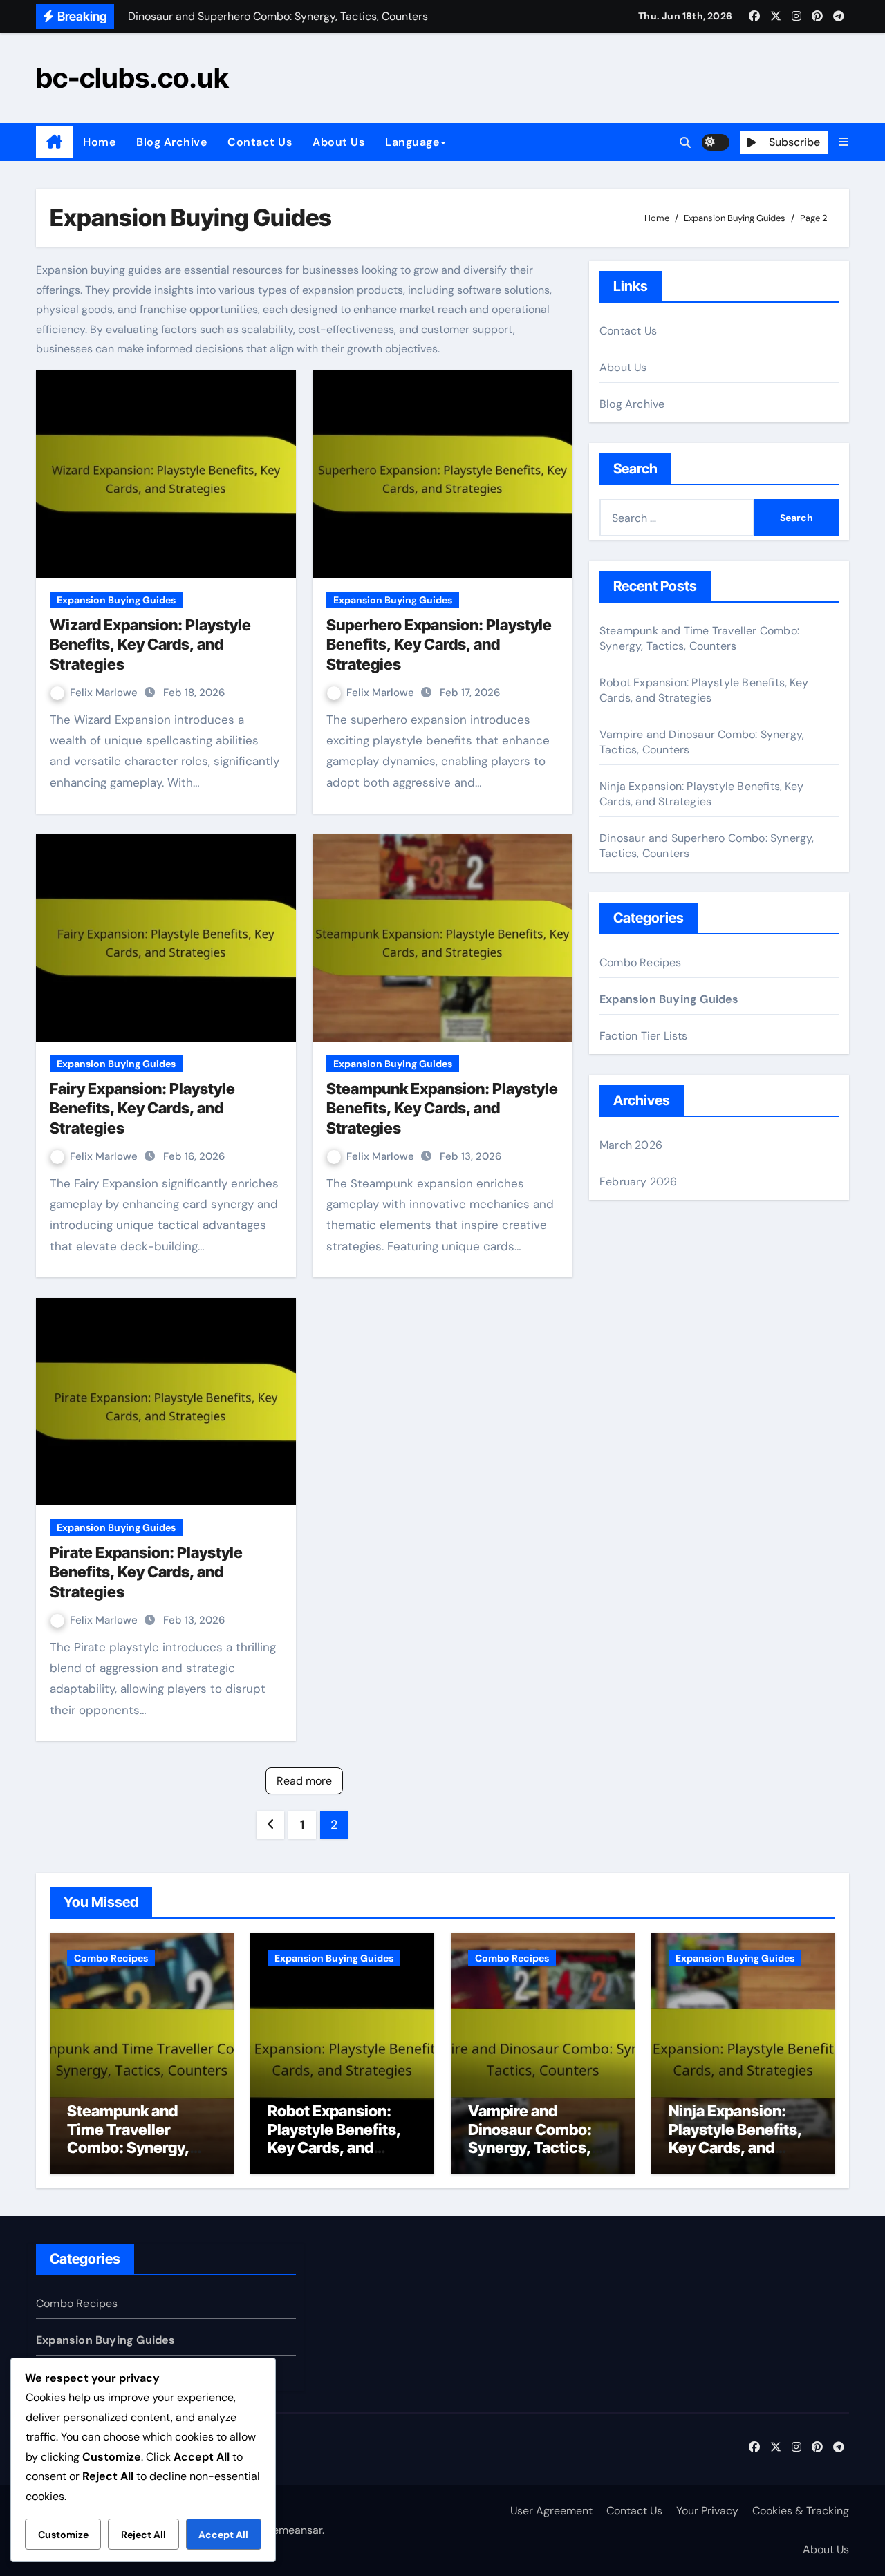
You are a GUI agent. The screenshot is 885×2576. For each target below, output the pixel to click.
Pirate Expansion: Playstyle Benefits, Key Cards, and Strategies (146, 1572)
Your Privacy (707, 2511)
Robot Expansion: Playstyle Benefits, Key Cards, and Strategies (704, 690)
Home (99, 142)
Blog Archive (171, 142)
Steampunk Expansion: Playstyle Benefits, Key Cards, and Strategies (442, 1108)
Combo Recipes (641, 962)
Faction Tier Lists (644, 1036)
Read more (304, 1781)
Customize (63, 2535)
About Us (338, 142)
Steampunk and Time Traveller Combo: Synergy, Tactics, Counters (699, 638)
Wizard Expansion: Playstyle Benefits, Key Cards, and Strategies (150, 645)
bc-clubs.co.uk (132, 78)
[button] (844, 142)
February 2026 (639, 1182)
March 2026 (631, 1145)
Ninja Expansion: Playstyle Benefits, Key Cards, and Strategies (701, 794)
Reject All (143, 2535)
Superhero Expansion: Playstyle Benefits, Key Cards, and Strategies (439, 645)
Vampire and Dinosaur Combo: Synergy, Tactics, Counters (530, 2138)
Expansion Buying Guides (116, 600)
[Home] (54, 142)
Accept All (223, 2535)
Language (412, 142)
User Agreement (551, 2511)
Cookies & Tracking (801, 2511)
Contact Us (260, 142)
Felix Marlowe (105, 693)
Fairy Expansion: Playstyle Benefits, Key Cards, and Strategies (142, 1108)
